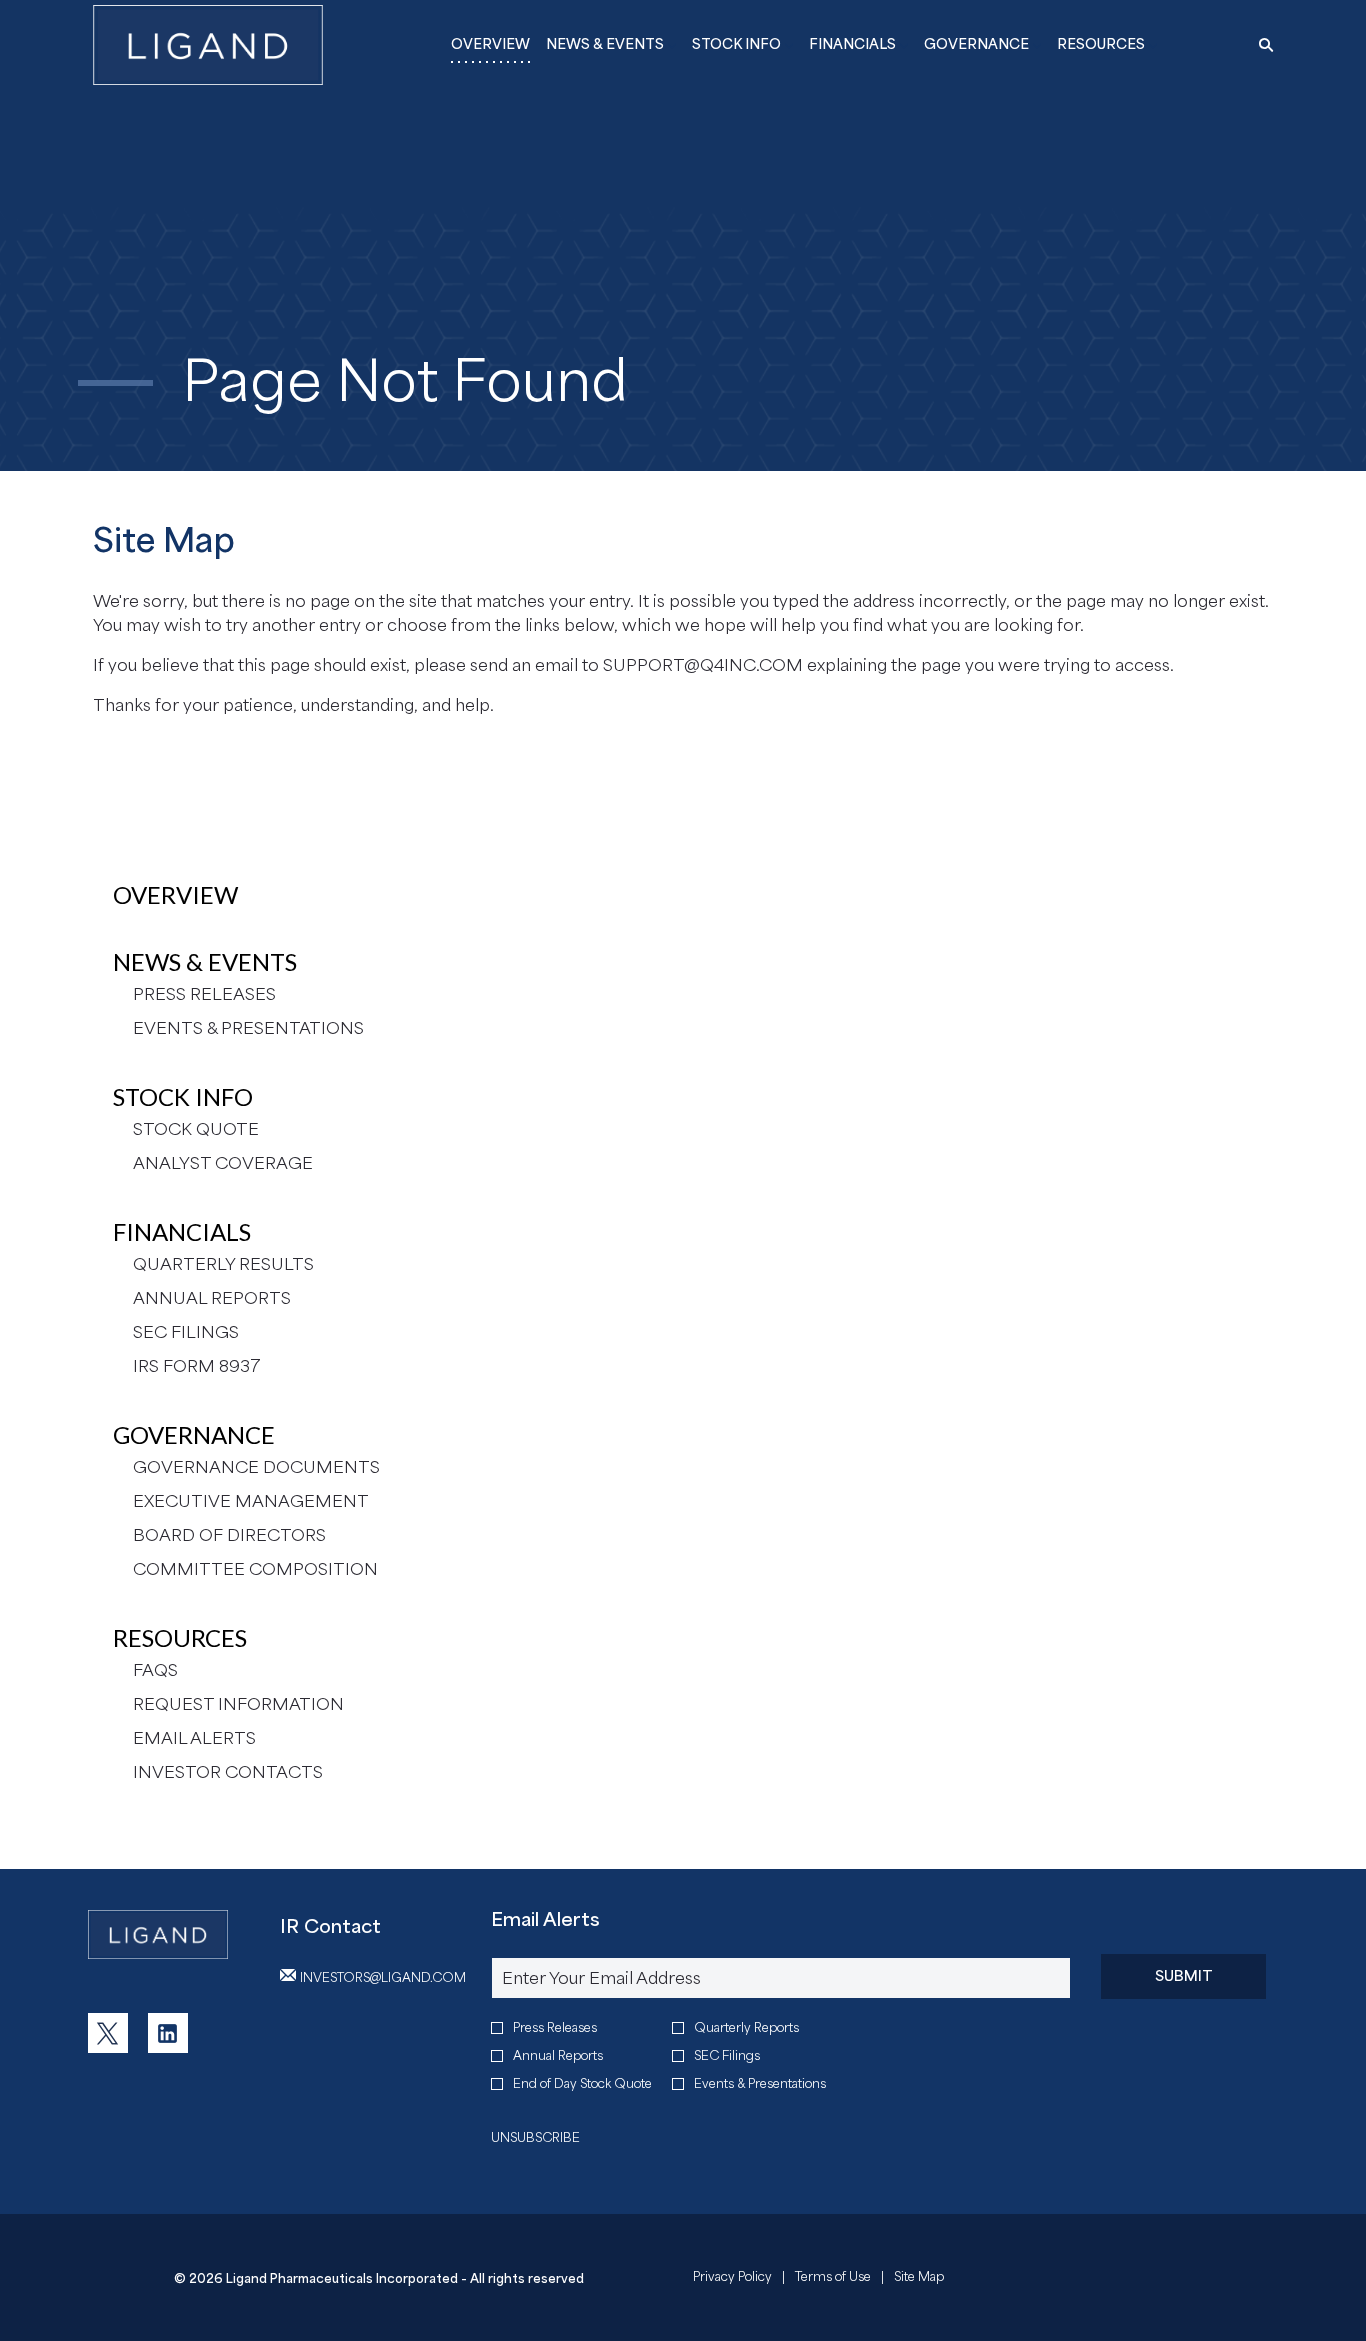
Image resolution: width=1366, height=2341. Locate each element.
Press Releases (204, 994)
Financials (182, 1231)
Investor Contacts (228, 1772)
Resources (180, 1637)
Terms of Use (833, 2279)
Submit (1184, 1975)
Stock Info (183, 1096)
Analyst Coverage (223, 1163)
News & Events (205, 961)
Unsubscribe (535, 2137)
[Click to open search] (1261, 45)
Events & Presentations (248, 1028)
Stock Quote (196, 1129)
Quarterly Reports (746, 2027)
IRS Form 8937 (197, 1366)
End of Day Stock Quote (582, 2083)
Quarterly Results (223, 1264)
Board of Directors (229, 1535)
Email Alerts (194, 1738)
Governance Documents (256, 1467)
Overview (175, 894)
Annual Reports (212, 1298)
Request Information (238, 1704)
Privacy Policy (732, 2279)
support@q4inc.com (703, 665)
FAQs (155, 1670)
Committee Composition (255, 1569)
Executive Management (251, 1501)
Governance (194, 1434)
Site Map (919, 2279)
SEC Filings (186, 1332)
